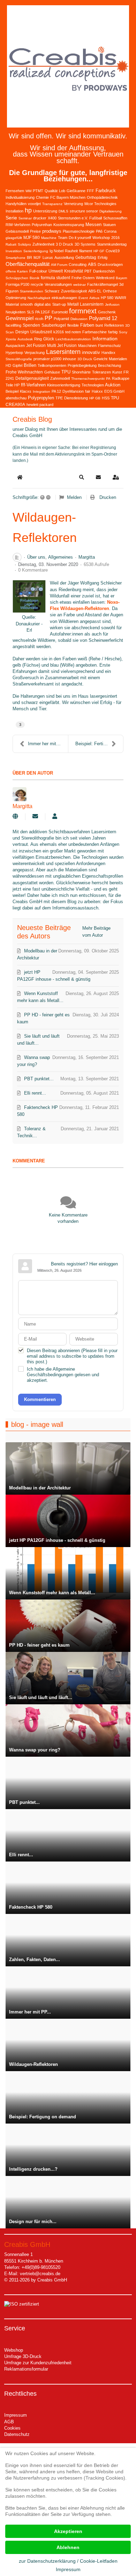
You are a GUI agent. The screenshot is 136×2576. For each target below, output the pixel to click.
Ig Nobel (56, 251)
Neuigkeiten (16, 312)
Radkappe (121, 378)
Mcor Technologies (100, 204)
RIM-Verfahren (18, 225)
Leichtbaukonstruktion (73, 339)
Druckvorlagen (110, 264)
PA (108, 379)
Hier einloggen (104, 1264)
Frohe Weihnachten (24, 372)
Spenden (31, 325)
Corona (110, 231)
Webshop (14, 2350)
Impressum (16, 2415)
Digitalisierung (111, 211)
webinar (80, 285)
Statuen (109, 225)
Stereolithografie (19, 359)
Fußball (96, 218)
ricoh (39, 319)
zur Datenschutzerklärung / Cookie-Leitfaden (68, 2561)
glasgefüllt (14, 238)
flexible (73, 325)
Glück (49, 339)
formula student (55, 278)
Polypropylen (41, 398)
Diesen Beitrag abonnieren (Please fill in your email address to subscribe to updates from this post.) (72, 1356)
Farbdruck (106, 191)
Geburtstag (86, 257)
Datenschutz (17, 2434)
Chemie (42, 197)
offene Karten (17, 271)
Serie (11, 218)
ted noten (73, 332)
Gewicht (100, 359)
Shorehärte (81, 372)
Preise (35, 231)
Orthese (110, 291)
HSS (106, 398)
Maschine (49, 238)
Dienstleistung (76, 398)
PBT (88, 271)
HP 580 (107, 298)
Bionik (35, 278)
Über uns (36, 557)
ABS (92, 264)
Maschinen (87, 346)
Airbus (94, 298)
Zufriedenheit (43, 244)
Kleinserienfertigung (64, 385)
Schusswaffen (115, 218)
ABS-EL (95, 291)
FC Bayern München (68, 197)
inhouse (69, 359)
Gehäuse (52, 372)
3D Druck (85, 359)
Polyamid (61, 319)
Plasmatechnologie (79, 231)
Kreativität (74, 271)
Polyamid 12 (103, 318)
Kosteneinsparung (69, 225)
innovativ (91, 352)
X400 (52, 218)
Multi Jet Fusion (62, 346)
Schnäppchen (17, 278)
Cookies (12, 2428)
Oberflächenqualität (28, 264)
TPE (59, 398)
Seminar (25, 218)
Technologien (93, 385)
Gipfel (17, 365)
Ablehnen (68, 2547)
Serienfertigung (36, 251)
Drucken (108, 497)
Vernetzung (73, 204)
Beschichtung (109, 365)
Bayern (122, 278)
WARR (120, 298)
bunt (99, 325)
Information (105, 339)
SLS (30, 312)
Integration (41, 391)
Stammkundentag (112, 244)
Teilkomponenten (52, 365)
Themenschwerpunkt (88, 379)
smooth (27, 304)
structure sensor (84, 211)
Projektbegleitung (82, 365)
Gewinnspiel (20, 318)
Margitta (87, 557)
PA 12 (56, 391)
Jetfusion (112, 304)
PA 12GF (43, 312)
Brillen (30, 365)
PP (48, 318)
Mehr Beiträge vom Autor (96, 932)
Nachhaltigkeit (39, 298)
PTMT (38, 191)
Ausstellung (64, 257)
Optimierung (16, 298)
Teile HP (13, 385)
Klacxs (26, 391)
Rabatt (11, 244)
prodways (52, 231)
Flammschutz (109, 346)
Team (63, 238)
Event (83, 298)
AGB (9, 2422)
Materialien (118, 359)
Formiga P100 (17, 284)
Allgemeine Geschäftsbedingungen (51, 1372)
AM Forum (59, 265)
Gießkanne (76, 191)
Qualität (51, 191)
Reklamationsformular (26, 2369)
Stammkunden (32, 291)
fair (88, 391)
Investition (14, 251)
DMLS (63, 211)
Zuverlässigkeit (74, 291)
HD (8, 365)
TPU (66, 372)
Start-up (59, 304)
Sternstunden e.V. (73, 218)
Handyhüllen (16, 204)
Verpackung (35, 353)
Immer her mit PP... (48, 744)
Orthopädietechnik (102, 197)
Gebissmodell (17, 231)
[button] (82, 477)
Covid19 (113, 251)
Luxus (48, 257)
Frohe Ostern (83, 278)
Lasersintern (63, 352)
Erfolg (103, 257)
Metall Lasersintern (85, 304)
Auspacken (15, 346)
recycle (37, 284)
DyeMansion (73, 391)
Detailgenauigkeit (32, 378)
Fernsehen (15, 191)
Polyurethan (42, 225)
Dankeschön (104, 271)
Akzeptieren (68, 2531)
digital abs (43, 304)
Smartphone (16, 258)
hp (28, 210)
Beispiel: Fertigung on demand (99, 744)
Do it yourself (80, 238)
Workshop (101, 238)
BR (29, 257)
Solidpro (24, 244)
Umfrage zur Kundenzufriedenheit (38, 2363)
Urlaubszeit (41, 332)
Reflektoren (114, 325)
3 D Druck (65, 244)
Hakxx (97, 391)
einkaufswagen (64, 298)
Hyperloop (14, 353)
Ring (38, 339)
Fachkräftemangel (103, 284)
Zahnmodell (60, 378)
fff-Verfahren (33, 385)
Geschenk (107, 312)
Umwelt (56, 271)
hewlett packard (40, 405)
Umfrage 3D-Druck (23, 2356)
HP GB (95, 398)
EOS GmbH (114, 391)
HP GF (99, 251)
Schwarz (52, 291)
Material (12, 304)
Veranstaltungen (58, 284)
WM (28, 191)
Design (22, 332)
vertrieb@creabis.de (40, 2274)
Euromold (60, 312)
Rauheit (71, 251)
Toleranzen (101, 372)
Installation (14, 211)
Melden (74, 497)
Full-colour (38, 271)
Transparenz (52, 204)
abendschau (16, 398)
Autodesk (25, 339)
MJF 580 (32, 238)
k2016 (59, 332)
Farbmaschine (95, 332)
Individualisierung (20, 197)
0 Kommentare (33, 570)
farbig (113, 332)
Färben (87, 325)
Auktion (113, 385)
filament (86, 251)
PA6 (99, 231)
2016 (115, 238)
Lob (62, 191)
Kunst (117, 372)
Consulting (78, 264)
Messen (93, 224)
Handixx (108, 353)
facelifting (13, 325)
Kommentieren (40, 1399)
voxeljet (34, 204)
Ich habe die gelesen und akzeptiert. (63, 1375)
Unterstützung (45, 211)
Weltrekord (105, 278)
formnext (83, 311)
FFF (90, 191)
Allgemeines (61, 557)
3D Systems (85, 244)
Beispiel (12, 391)
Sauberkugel (54, 325)
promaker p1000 (47, 359)
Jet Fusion (36, 346)
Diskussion (79, 319)
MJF (37, 257)
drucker (40, 218)
